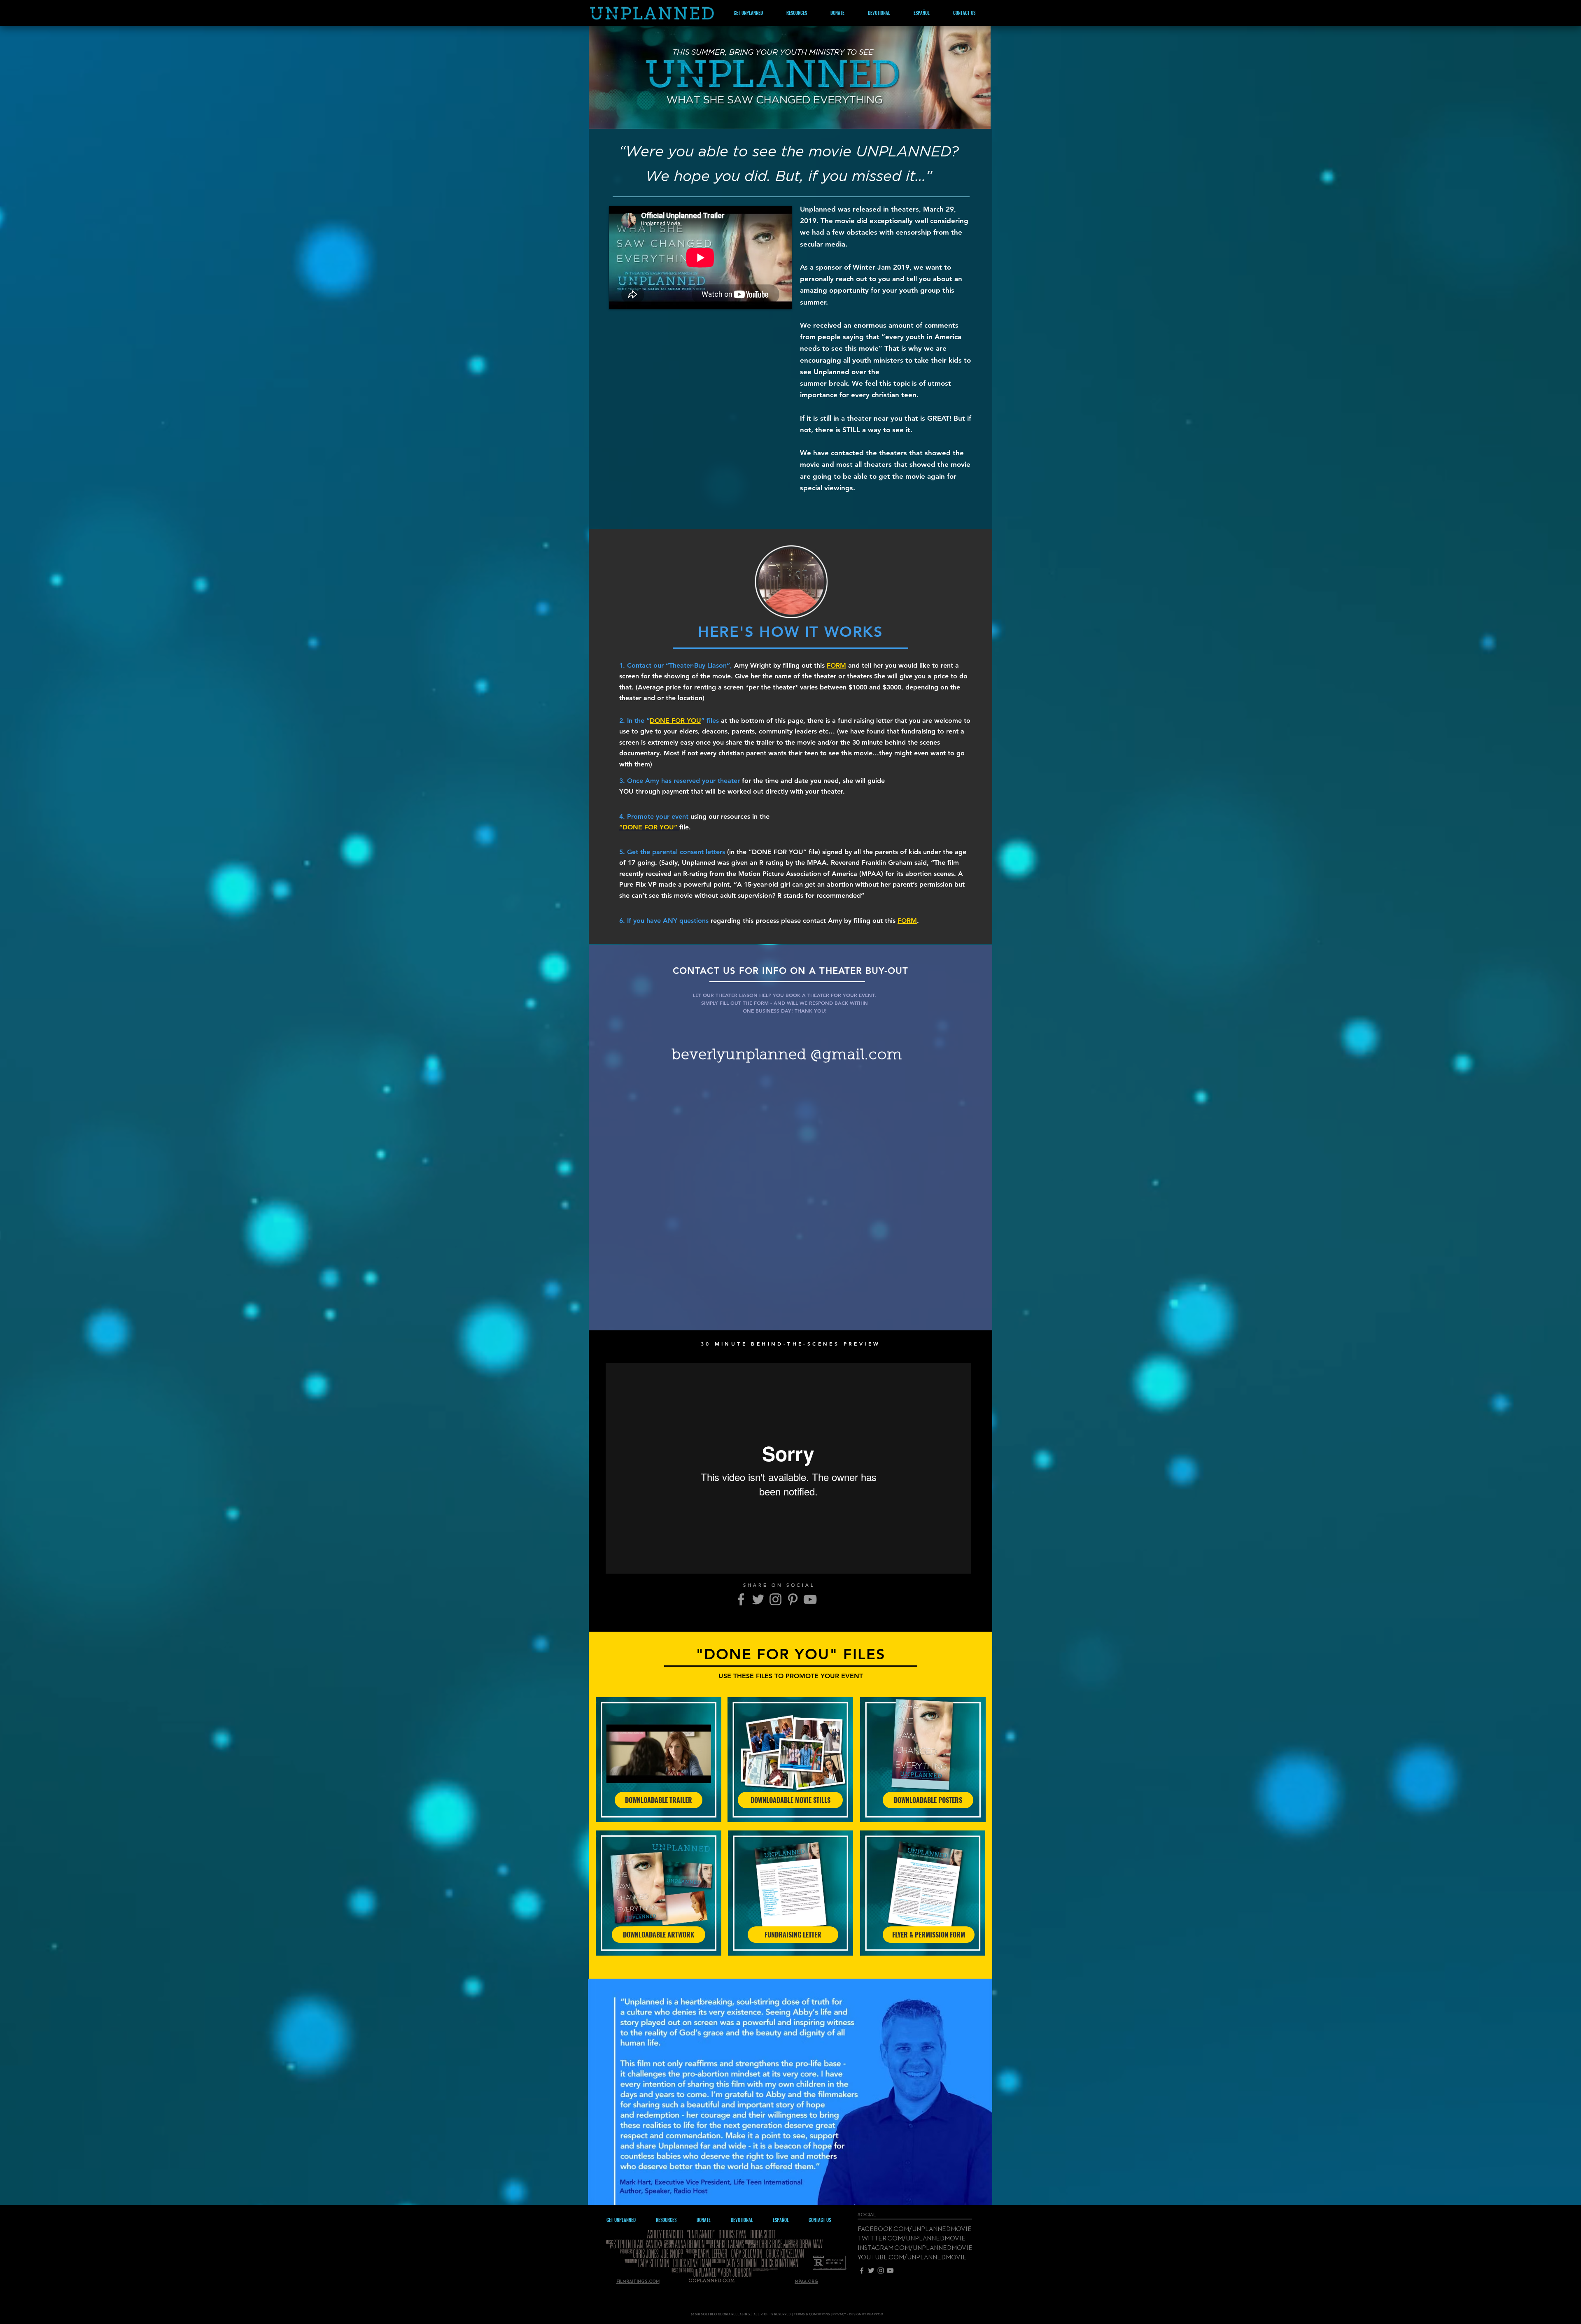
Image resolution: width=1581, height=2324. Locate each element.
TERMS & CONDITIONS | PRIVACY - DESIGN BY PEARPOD (838, 2314)
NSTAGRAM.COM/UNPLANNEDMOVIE (916, 2248)
